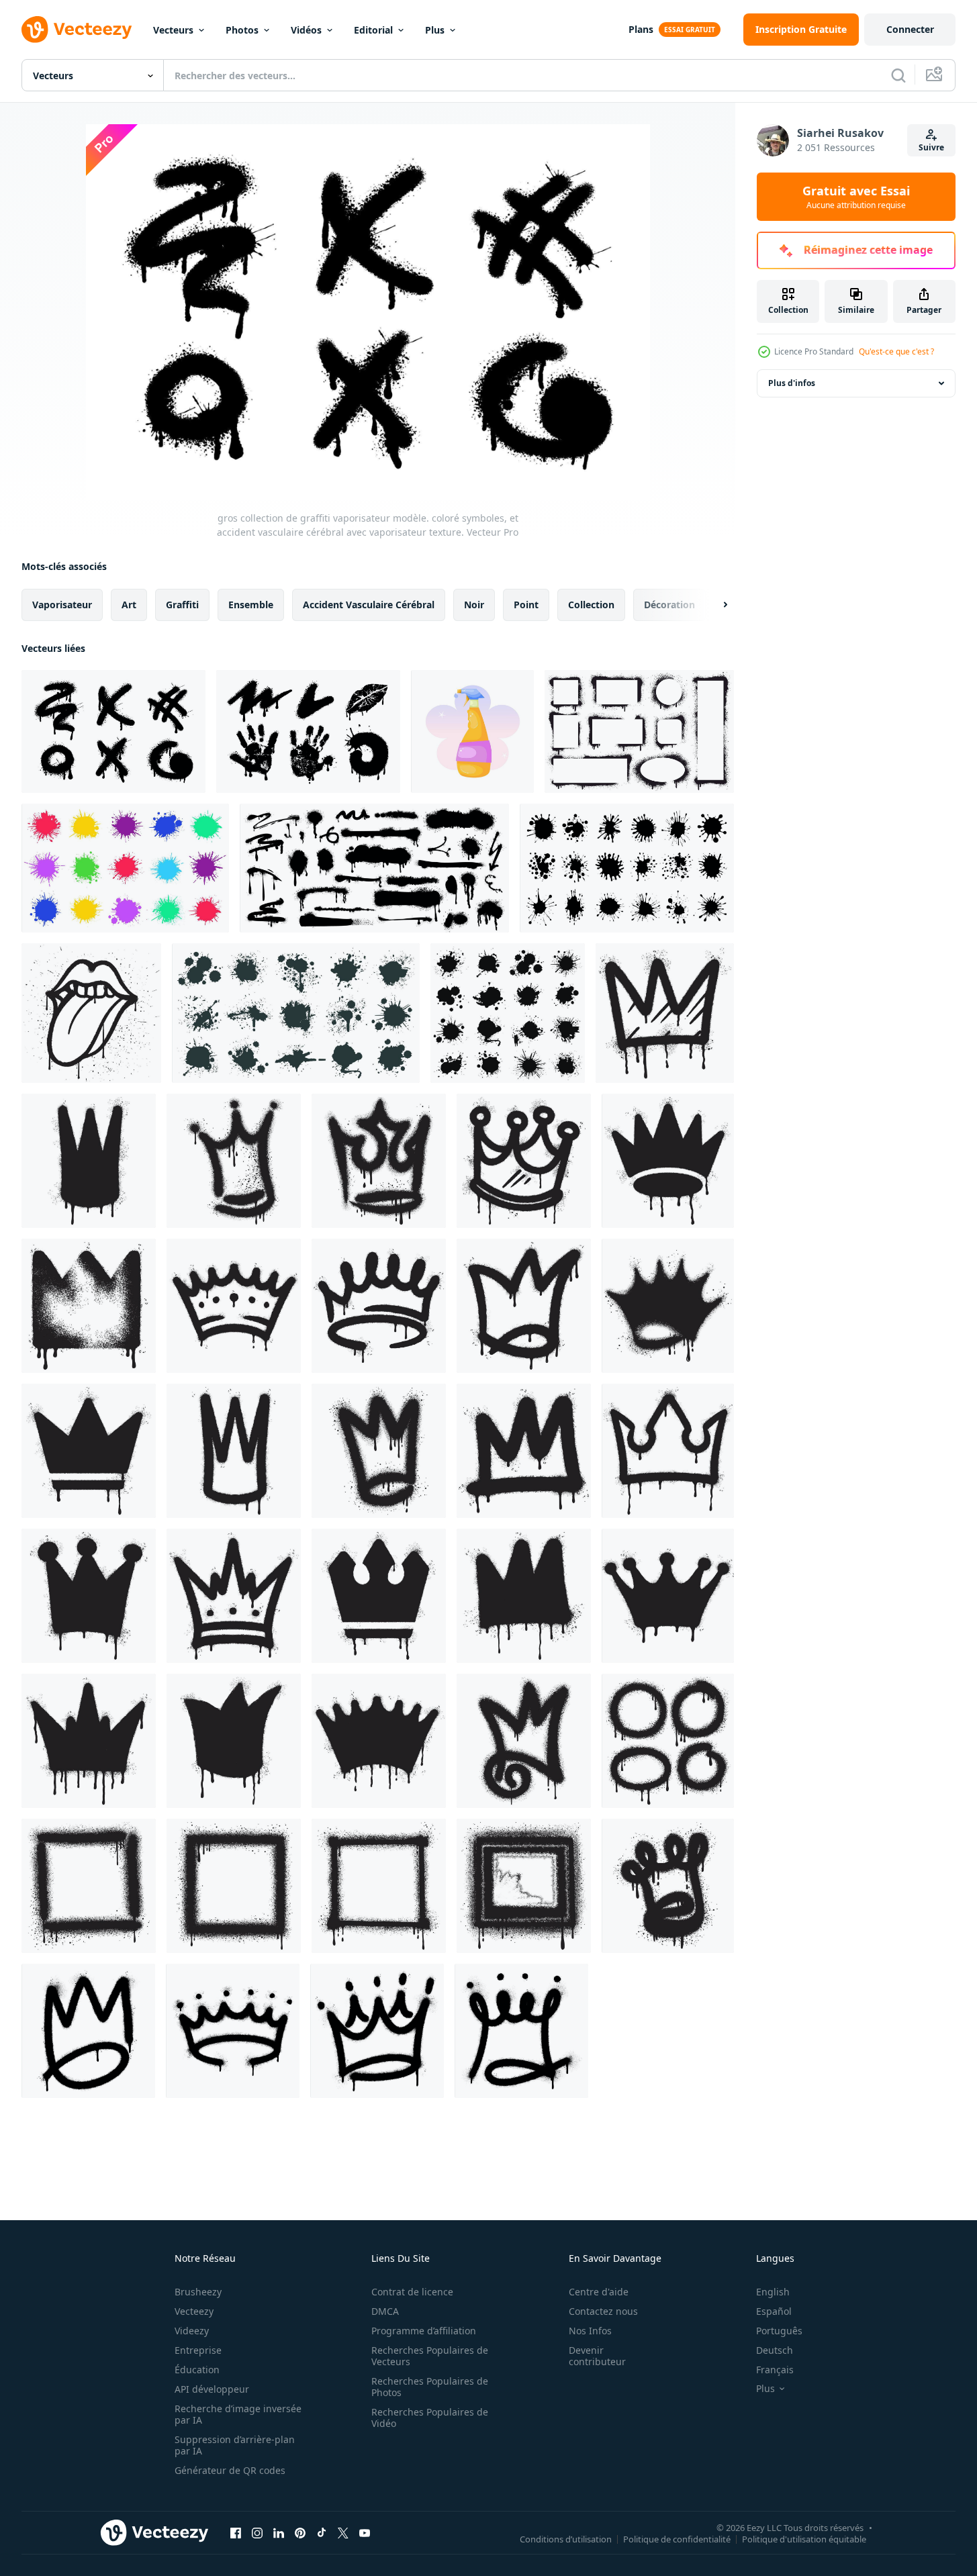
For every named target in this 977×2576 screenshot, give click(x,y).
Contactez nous (603, 2311)
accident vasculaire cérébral (369, 605)
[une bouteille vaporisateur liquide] (472, 731)
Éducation (197, 2370)
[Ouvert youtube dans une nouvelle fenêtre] (365, 2532)
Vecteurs (173, 30)
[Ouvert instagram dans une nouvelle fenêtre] (257, 2532)
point (526, 605)
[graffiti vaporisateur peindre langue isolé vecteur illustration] (91, 1013)
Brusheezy (198, 2292)
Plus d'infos (792, 383)
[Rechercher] (898, 75)
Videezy (192, 2331)
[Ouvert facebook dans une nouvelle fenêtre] (236, 2532)
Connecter (910, 29)
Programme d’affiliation (424, 2331)
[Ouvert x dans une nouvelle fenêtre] (343, 2532)
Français (775, 2370)
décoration (669, 605)
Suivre (931, 147)
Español (774, 2311)
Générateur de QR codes (230, 2470)
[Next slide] (714, 605)
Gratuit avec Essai (856, 197)
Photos (242, 30)
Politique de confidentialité (677, 2538)
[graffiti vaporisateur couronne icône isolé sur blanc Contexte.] (665, 1013)
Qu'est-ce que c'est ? (896, 351)
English (773, 2292)
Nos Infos (590, 2331)
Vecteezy (194, 2311)
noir (474, 605)
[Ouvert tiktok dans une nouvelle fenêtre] (322, 2532)
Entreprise (198, 2350)
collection (591, 605)
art (129, 605)
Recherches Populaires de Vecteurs (430, 2356)
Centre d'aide (599, 2292)
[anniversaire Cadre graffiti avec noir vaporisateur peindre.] (89, 1886)
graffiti (182, 605)
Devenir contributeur (597, 2356)
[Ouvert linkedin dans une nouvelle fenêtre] (279, 2532)
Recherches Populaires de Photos (430, 2387)
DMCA (385, 2311)
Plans (641, 29)
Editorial (373, 30)
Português (779, 2331)
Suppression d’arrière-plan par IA (235, 2445)
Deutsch (775, 2350)
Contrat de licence (412, 2292)
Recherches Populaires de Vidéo (430, 2418)
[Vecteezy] (77, 30)
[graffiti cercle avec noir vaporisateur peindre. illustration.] (668, 1741)
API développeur (212, 2389)
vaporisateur (62, 605)
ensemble (251, 605)
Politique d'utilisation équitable (804, 2538)
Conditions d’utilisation (566, 2538)
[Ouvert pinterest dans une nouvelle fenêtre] (300, 2532)
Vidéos (306, 30)
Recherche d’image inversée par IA (238, 2414)
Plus (435, 30)
